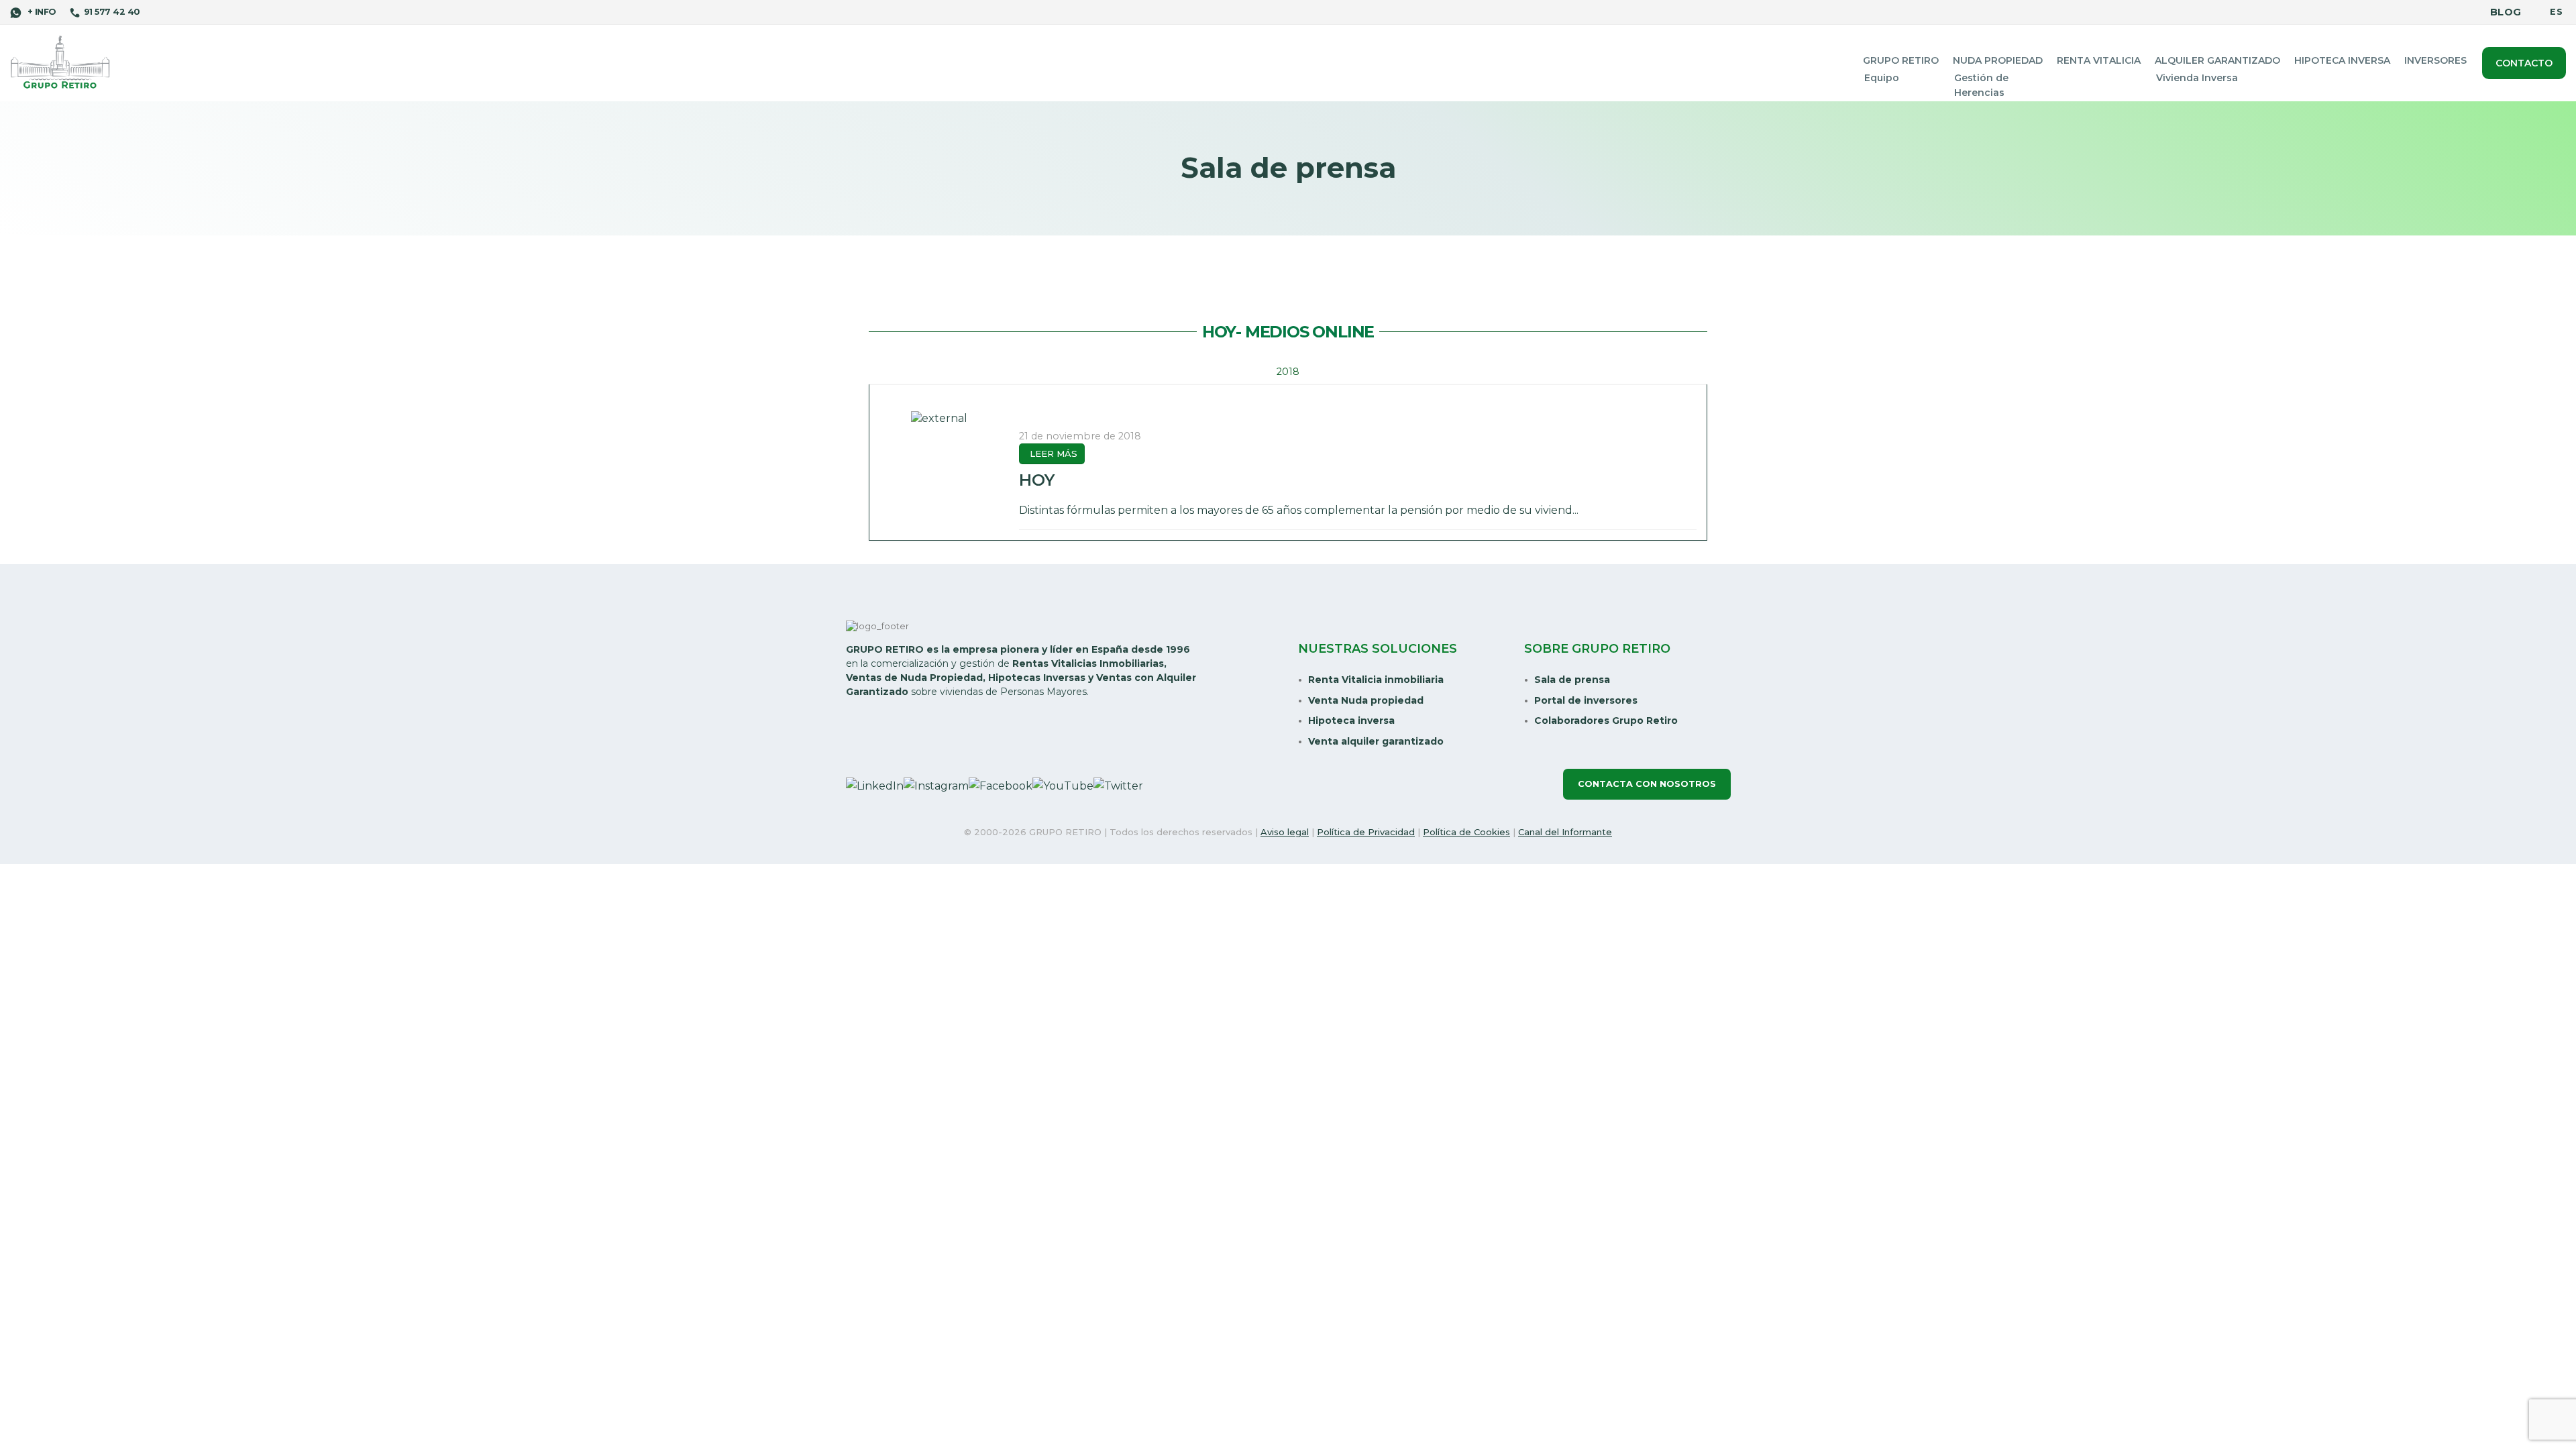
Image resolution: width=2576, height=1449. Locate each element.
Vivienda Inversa (2197, 78)
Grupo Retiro (1901, 60)
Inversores (2435, 60)
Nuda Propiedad (1998, 60)
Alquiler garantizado (2217, 60)
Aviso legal (1285, 832)
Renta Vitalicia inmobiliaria (1376, 680)
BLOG (2506, 12)
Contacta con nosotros (1647, 784)
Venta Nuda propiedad (1366, 700)
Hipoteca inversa (1351, 720)
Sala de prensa (1572, 680)
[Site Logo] (60, 63)
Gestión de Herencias (1981, 85)
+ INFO (40, 12)
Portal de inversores (1586, 700)
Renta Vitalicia (2099, 60)
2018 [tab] (1288, 372)
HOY (1037, 480)
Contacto (2524, 63)
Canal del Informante (1565, 832)
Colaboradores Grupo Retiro (1606, 720)
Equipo (1882, 78)
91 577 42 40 (112, 12)
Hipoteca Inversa (2342, 60)
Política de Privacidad (1366, 832)
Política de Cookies (1466, 832)
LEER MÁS (1054, 453)
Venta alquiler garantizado (1376, 741)
